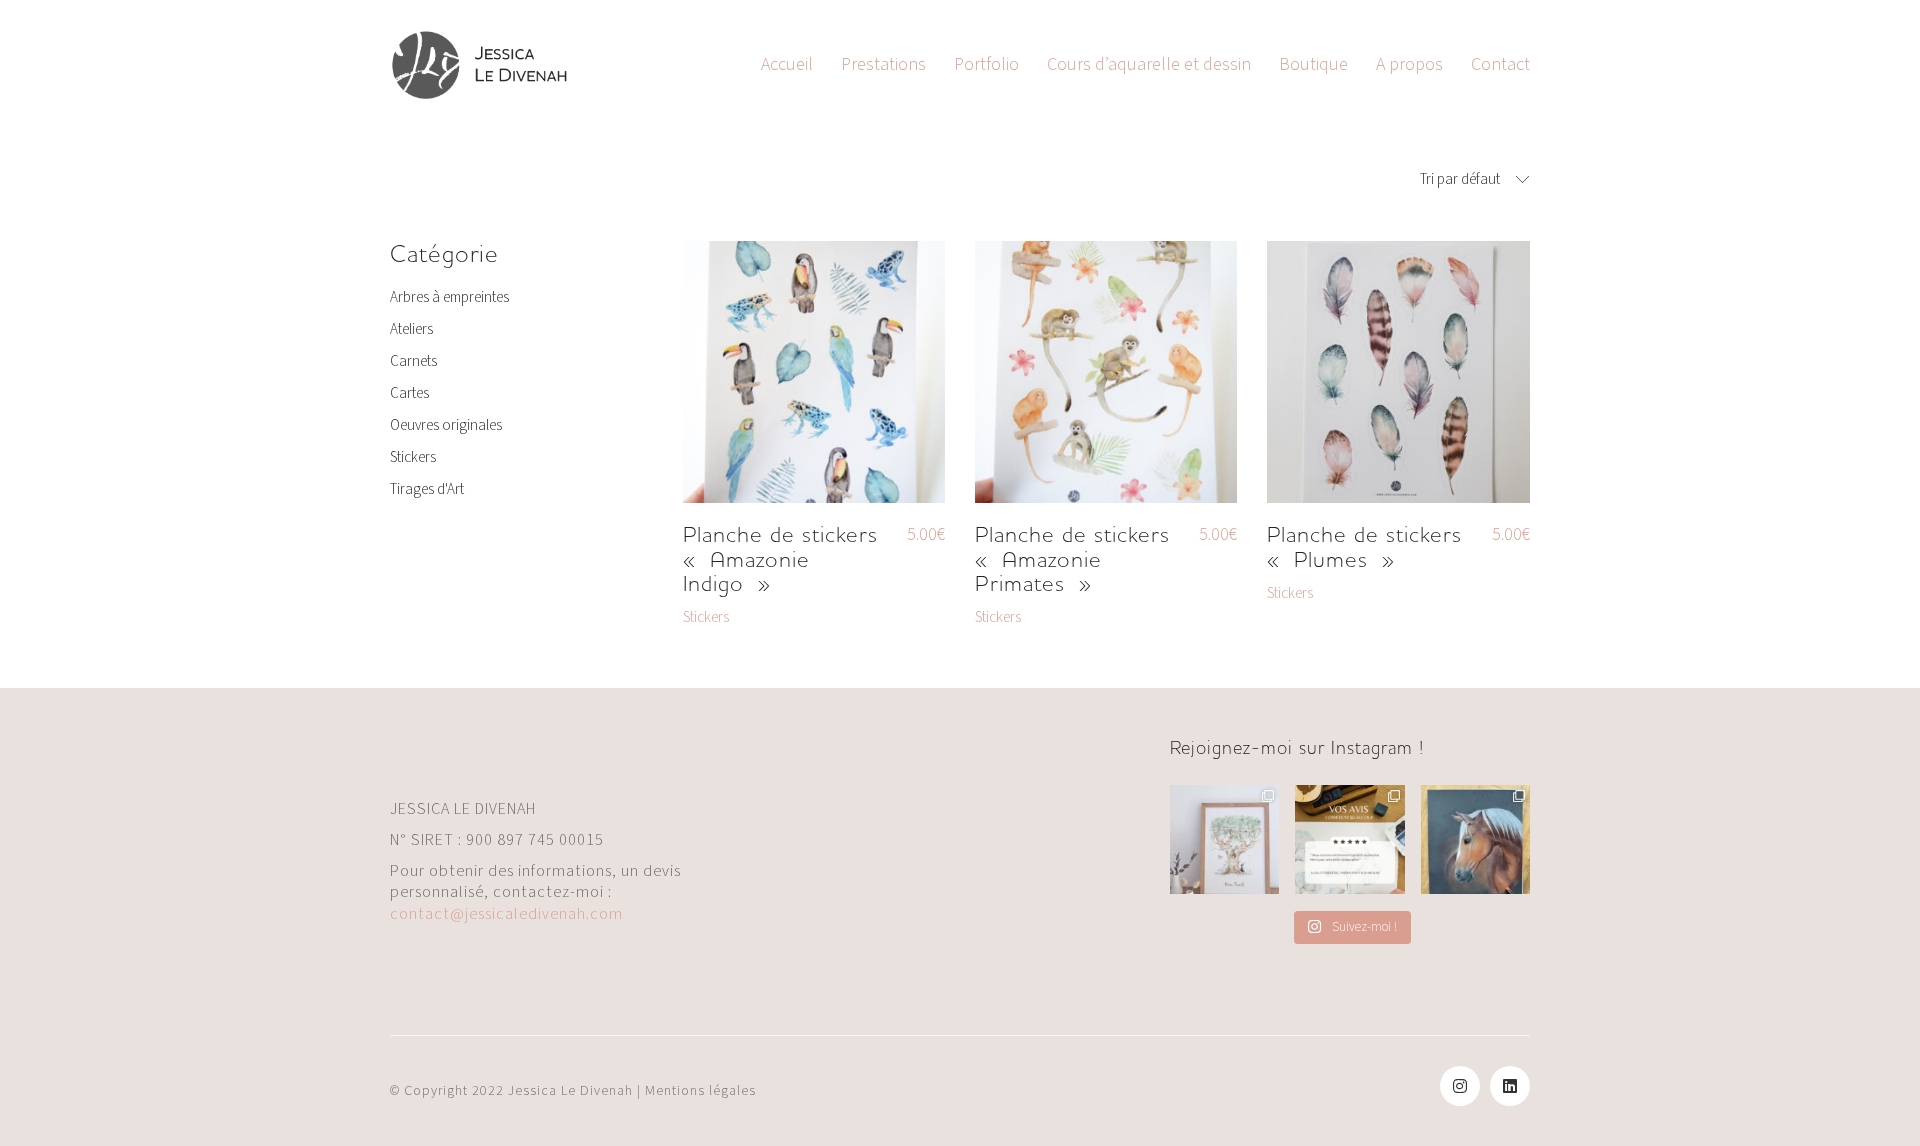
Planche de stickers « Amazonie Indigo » (780, 559)
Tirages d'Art (427, 490)
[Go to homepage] (480, 65)
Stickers (413, 458)
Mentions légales (700, 1091)
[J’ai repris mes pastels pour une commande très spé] (1475, 839)
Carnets (413, 362)
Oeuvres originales (446, 426)
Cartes (409, 394)
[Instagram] (1460, 1086)
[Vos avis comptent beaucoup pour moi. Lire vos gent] (1349, 839)
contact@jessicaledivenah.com (506, 914)
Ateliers (411, 330)
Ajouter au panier (735, 617)
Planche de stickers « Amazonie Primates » (1072, 559)
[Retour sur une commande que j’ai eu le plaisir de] (1224, 839)
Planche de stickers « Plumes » (1364, 547)
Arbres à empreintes (449, 298)
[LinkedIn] (1510, 1086)
